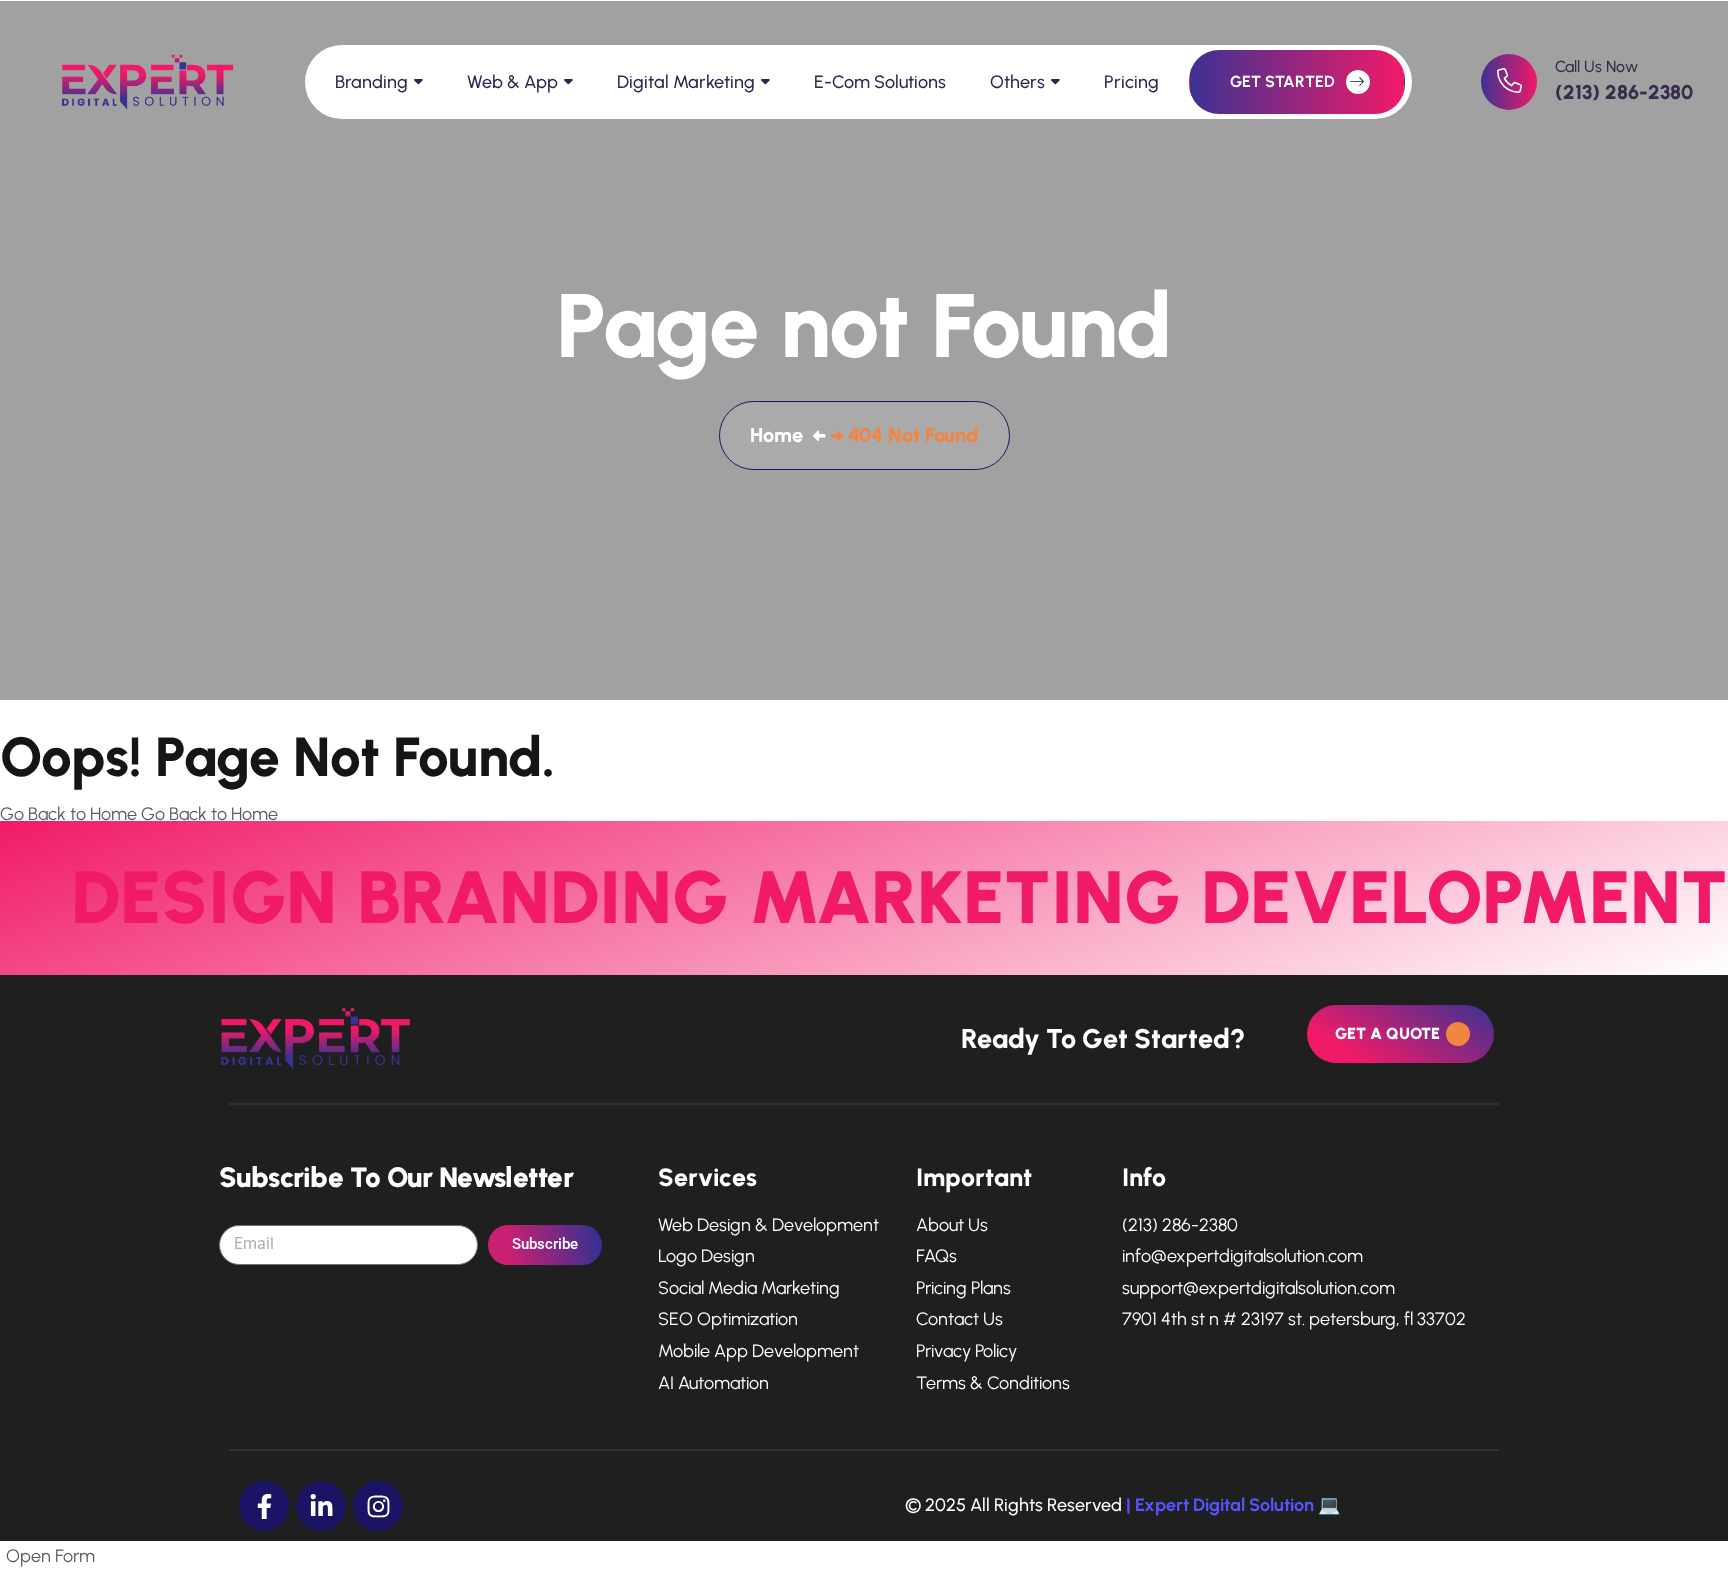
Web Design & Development (768, 1225)
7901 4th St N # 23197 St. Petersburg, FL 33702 (1294, 1319)
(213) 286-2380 (1624, 92)
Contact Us (959, 1319)
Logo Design (706, 1256)
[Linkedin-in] (321, 1506)
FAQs (936, 1256)
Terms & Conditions (993, 1383)
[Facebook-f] (264, 1506)
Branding (371, 82)
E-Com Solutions (880, 82)
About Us (952, 1225)
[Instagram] (378, 1506)
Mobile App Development (758, 1351)
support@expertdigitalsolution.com (1258, 1288)
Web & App (512, 82)
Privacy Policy (966, 1351)
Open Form (50, 1556)
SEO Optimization (728, 1319)
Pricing (1131, 82)
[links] (135, 82)
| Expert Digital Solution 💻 (1233, 1505)
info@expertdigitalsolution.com (1242, 1256)
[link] (1509, 82)
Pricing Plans (963, 1288)
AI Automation (713, 1383)
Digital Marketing (686, 82)
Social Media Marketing (749, 1288)
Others (1017, 82)
